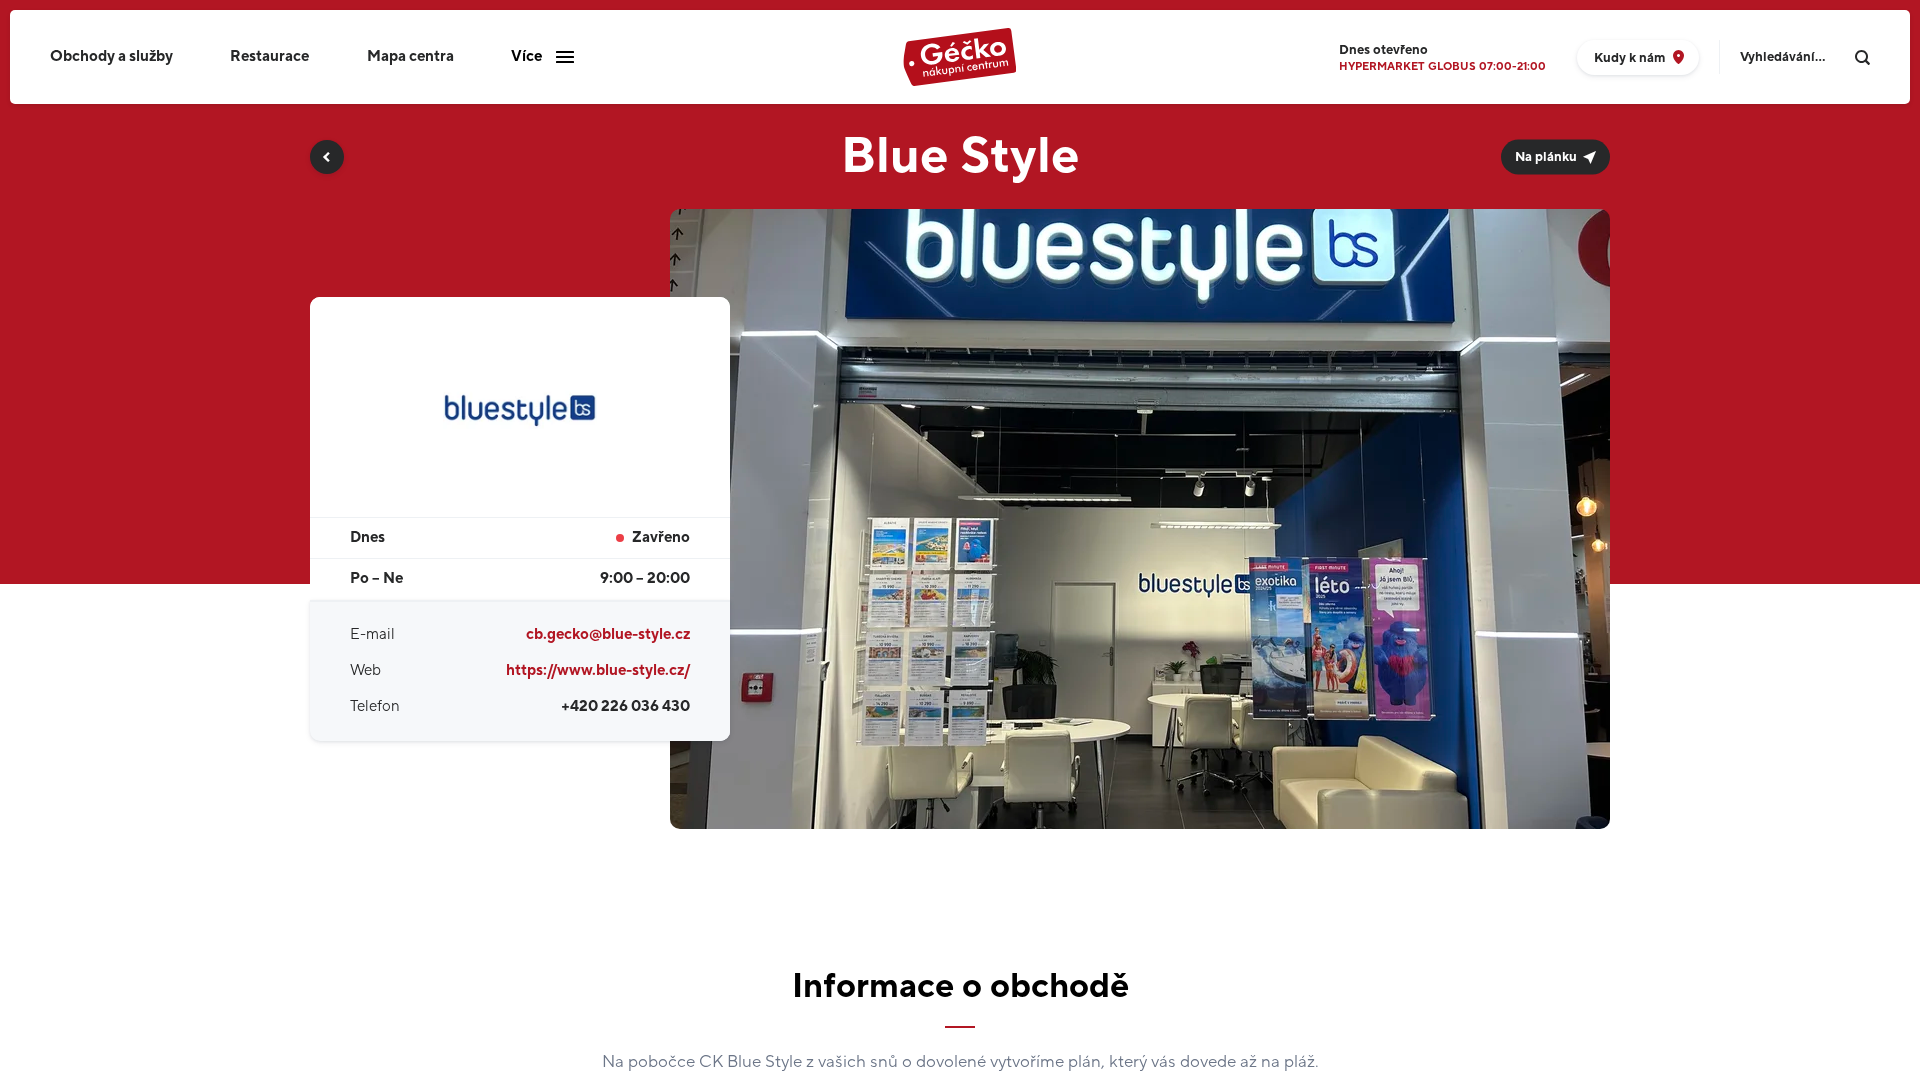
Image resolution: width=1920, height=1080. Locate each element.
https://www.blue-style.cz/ (598, 670)
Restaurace (269, 56)
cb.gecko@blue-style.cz (608, 634)
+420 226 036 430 (625, 706)
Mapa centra (410, 56)
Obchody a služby (111, 56)
